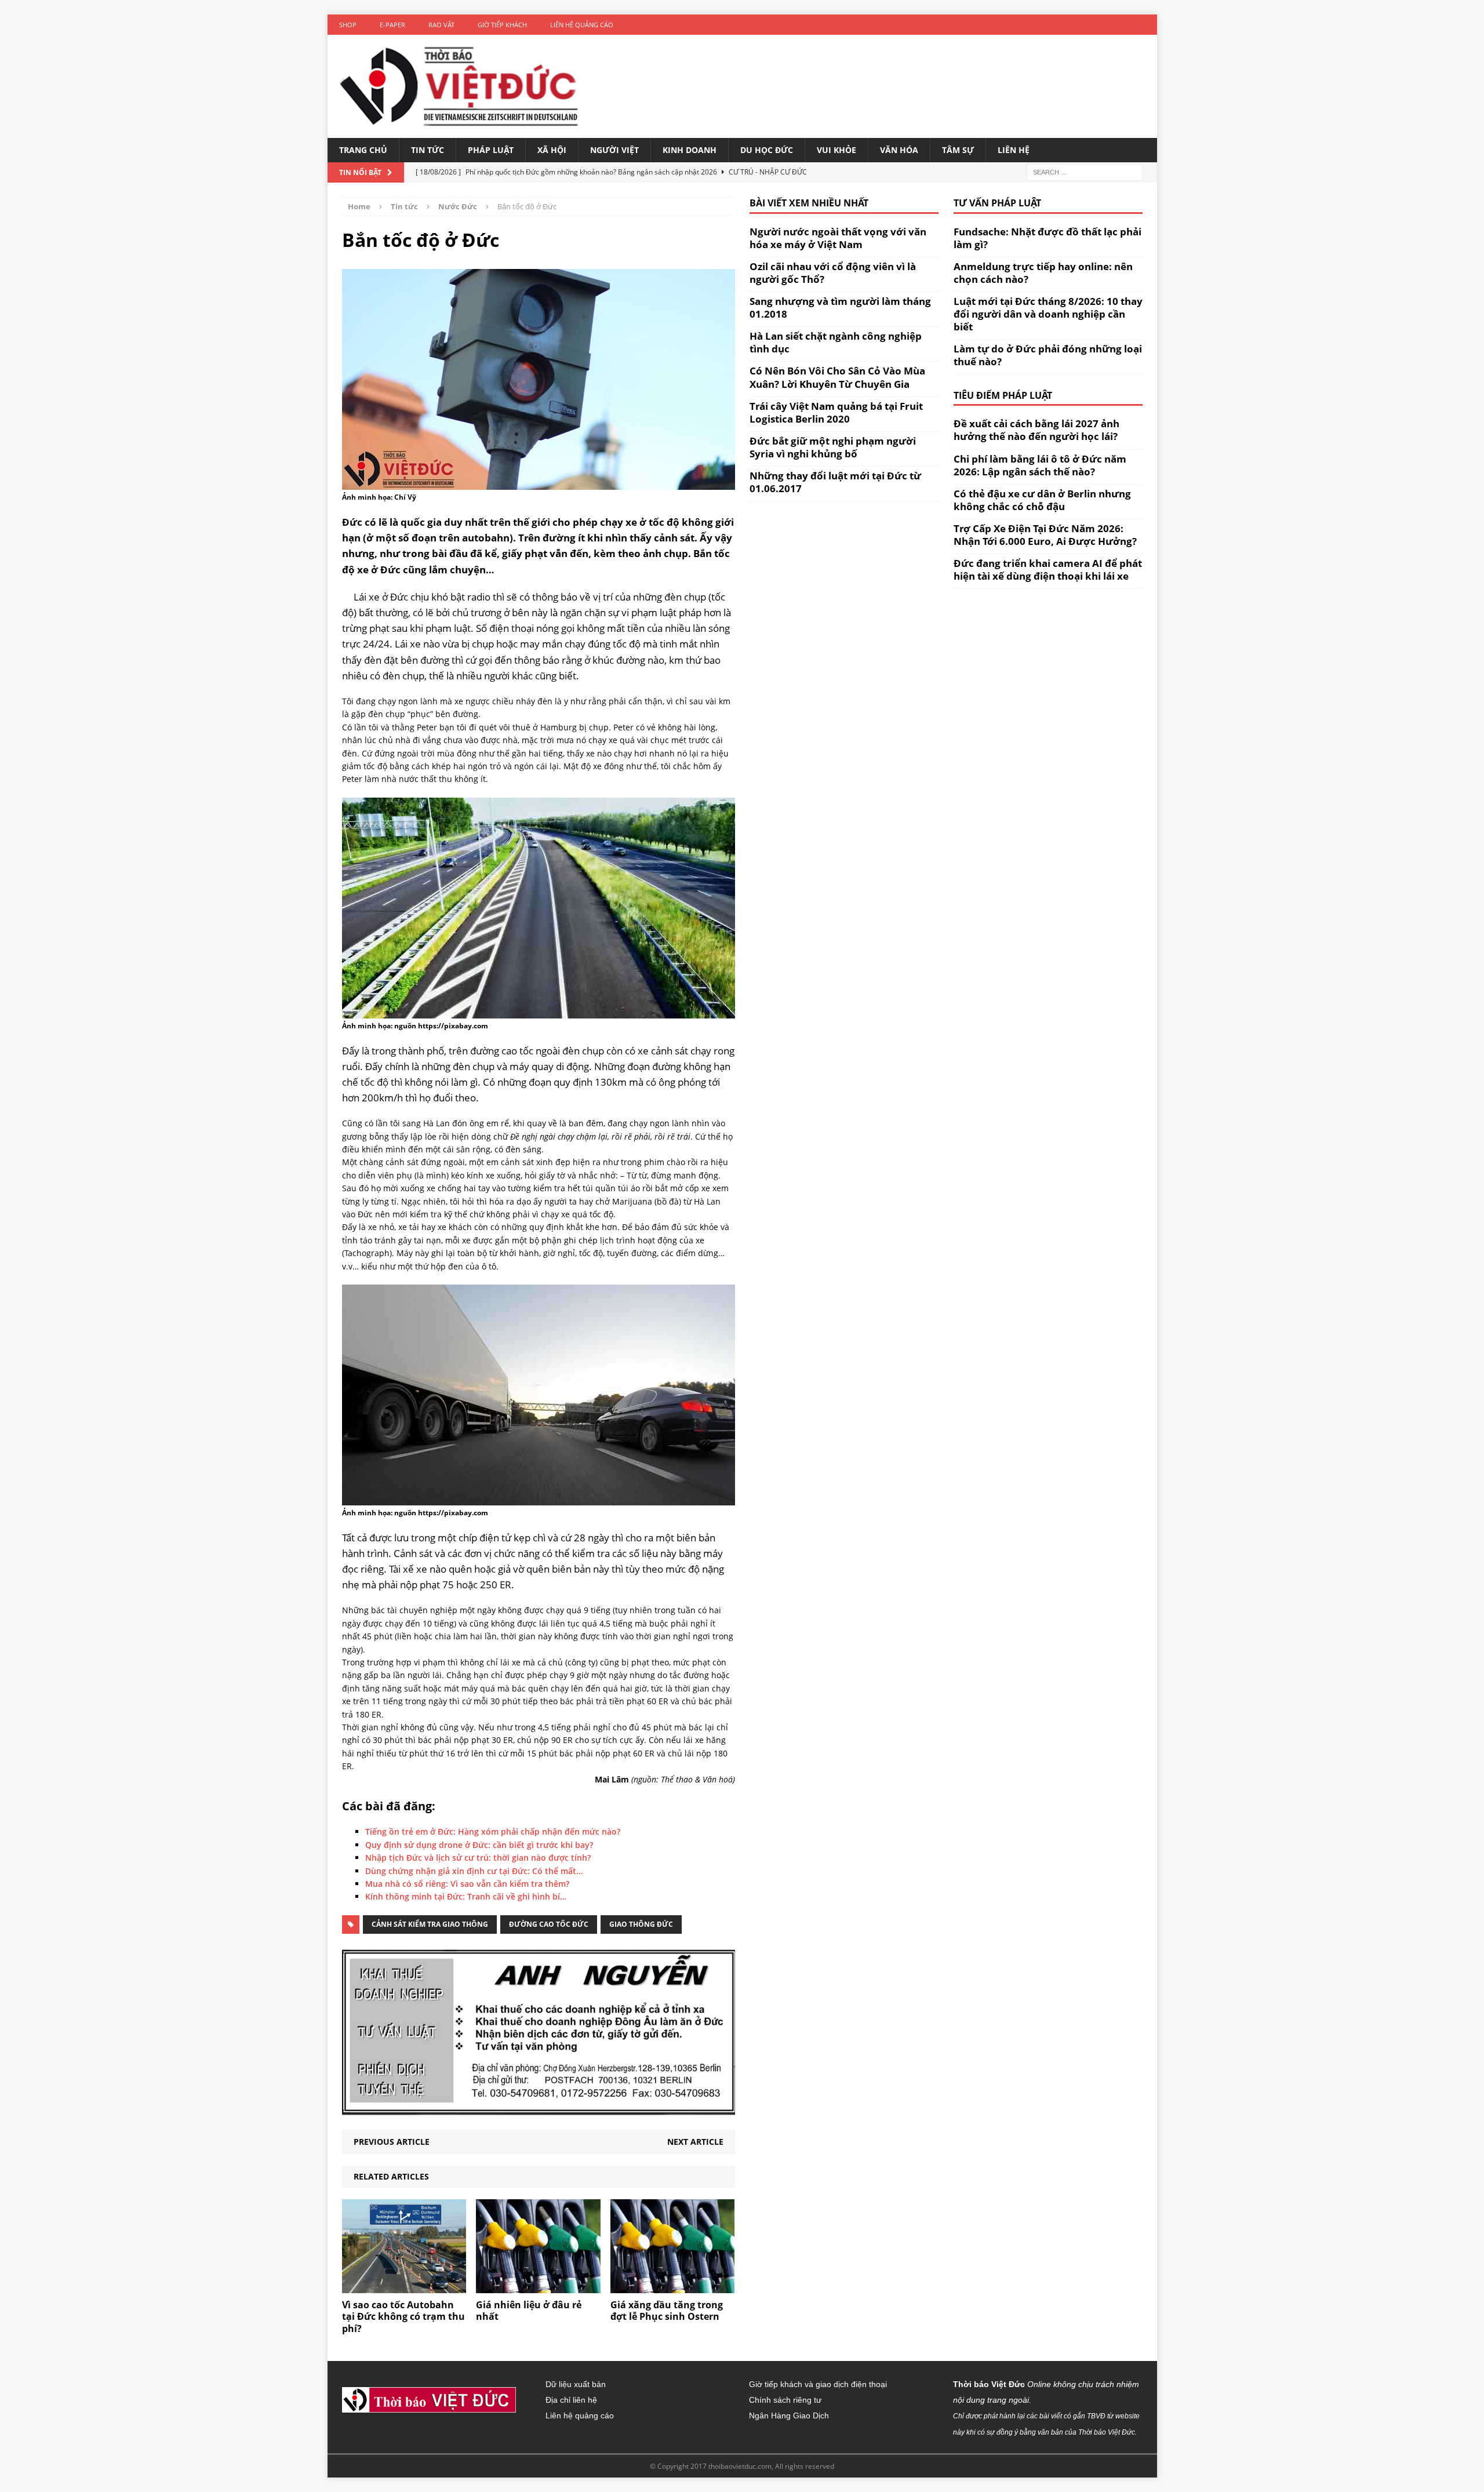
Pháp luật (491, 150)
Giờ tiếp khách (502, 25)
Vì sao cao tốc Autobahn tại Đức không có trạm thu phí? (403, 2317)
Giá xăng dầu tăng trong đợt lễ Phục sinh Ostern (667, 2311)
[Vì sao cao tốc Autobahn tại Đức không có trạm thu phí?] (404, 2286)
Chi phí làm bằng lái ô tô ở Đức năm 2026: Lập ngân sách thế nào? (1040, 465)
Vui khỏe (836, 150)
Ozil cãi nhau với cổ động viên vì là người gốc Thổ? (833, 273)
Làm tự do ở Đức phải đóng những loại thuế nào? (1048, 355)
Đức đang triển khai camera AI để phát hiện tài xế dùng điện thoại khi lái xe (1048, 570)
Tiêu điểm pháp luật (1003, 395)
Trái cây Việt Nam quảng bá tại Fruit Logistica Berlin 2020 (836, 412)
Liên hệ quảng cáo (582, 25)
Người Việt (614, 150)
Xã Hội (552, 150)
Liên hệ (1014, 150)
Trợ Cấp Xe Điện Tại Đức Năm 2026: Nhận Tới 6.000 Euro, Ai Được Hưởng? (1045, 535)
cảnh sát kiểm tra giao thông (430, 1924)
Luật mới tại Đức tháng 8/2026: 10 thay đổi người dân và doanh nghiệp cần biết (1048, 314)
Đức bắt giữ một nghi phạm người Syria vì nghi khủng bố (833, 447)
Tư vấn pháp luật (997, 203)
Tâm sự (958, 150)
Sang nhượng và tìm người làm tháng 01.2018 (840, 308)
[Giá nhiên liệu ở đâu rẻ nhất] (538, 2286)
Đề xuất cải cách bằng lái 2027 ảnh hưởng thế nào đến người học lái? (1036, 430)
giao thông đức (641, 1924)
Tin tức (428, 150)
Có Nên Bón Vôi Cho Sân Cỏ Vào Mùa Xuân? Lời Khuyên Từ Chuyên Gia (837, 377)
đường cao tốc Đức (549, 1924)
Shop (348, 25)
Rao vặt (441, 25)
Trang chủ (363, 150)
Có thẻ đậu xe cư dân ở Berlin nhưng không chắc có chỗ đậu (1042, 500)
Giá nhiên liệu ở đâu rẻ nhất (529, 2311)
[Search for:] (1085, 171)
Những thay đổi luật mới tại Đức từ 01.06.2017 (835, 482)
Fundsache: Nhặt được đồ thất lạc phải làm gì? (1047, 238)
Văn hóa (899, 150)
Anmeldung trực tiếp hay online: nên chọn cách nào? (1043, 273)
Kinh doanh (690, 150)
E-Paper (392, 25)
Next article (695, 2142)
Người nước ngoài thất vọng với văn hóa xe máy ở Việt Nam (838, 238)
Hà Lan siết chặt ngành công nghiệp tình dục (836, 342)
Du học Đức (767, 150)
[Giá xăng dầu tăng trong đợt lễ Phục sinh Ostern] (673, 2286)
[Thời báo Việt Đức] (459, 86)
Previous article (392, 2142)
